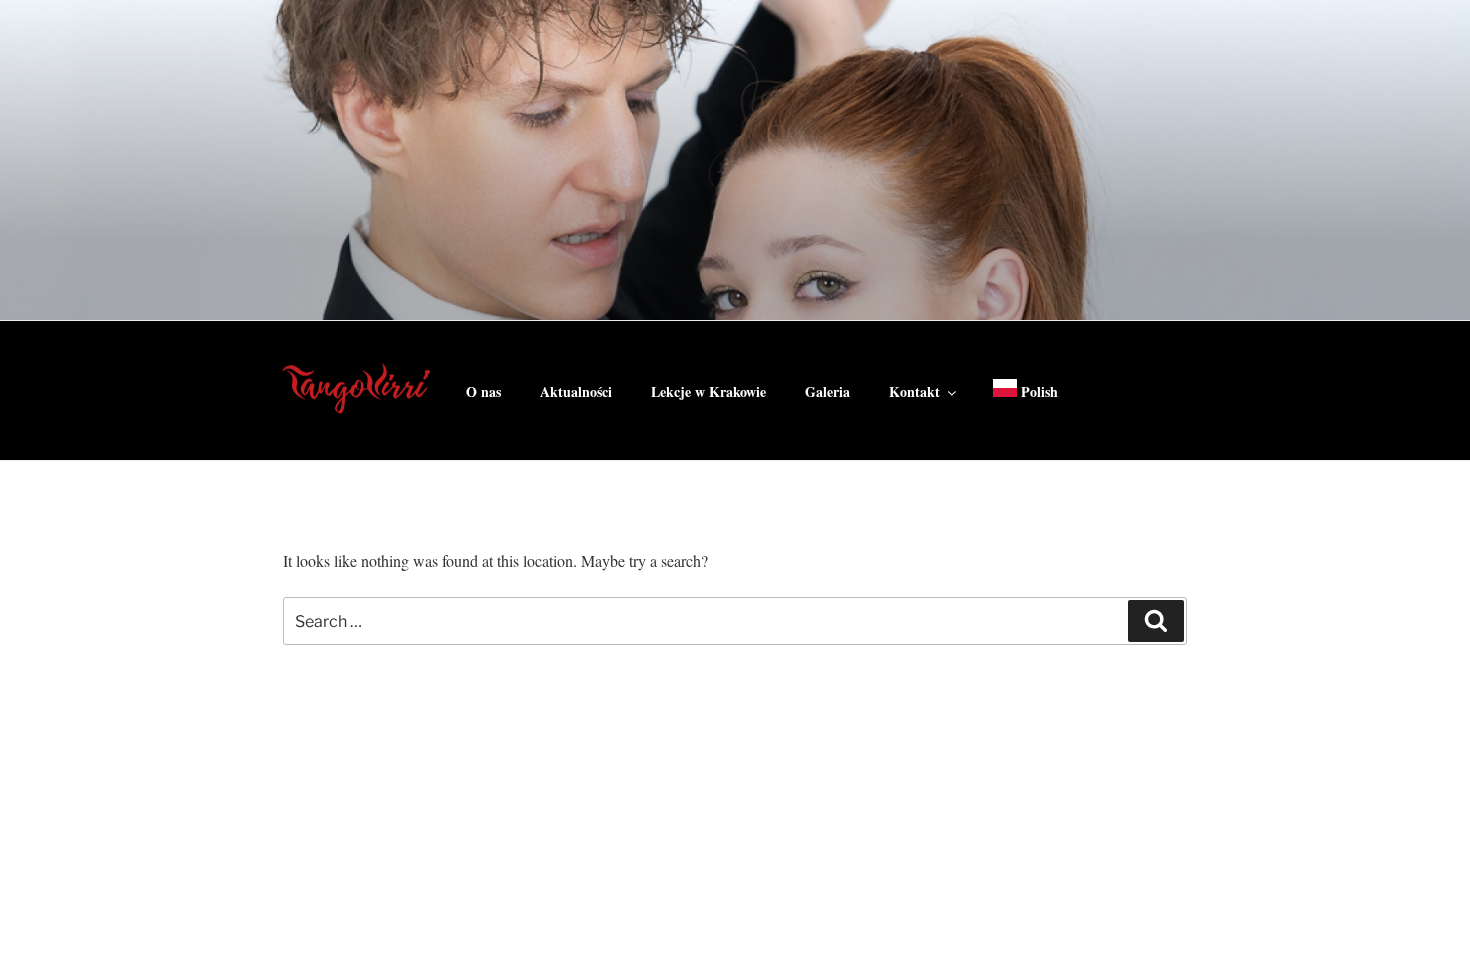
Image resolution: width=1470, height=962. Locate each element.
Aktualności (576, 391)
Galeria (827, 391)
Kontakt (914, 391)
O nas (483, 391)
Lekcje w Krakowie (708, 391)
